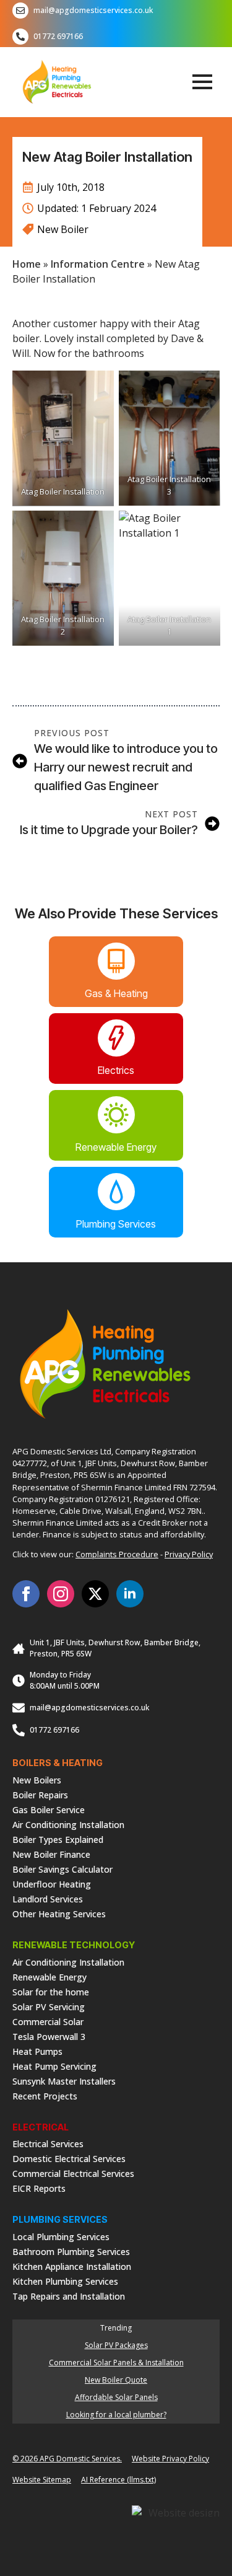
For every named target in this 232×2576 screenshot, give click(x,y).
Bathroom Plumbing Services (71, 2251)
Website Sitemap (42, 2480)
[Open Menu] (202, 82)
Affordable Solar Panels (116, 2397)
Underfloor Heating (52, 1884)
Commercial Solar (48, 2021)
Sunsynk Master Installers (64, 2081)
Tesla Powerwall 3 (49, 2036)
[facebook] (26, 1594)
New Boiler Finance (51, 1854)
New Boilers (37, 1779)
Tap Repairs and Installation (69, 2296)
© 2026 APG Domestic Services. (67, 2459)
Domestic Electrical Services (69, 2158)
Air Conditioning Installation (68, 1824)
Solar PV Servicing (49, 2006)
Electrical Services (48, 2143)
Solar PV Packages (116, 2345)
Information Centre (98, 264)
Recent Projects (45, 2095)
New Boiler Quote (116, 2380)
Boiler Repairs (40, 1794)
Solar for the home (51, 1991)
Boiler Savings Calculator (62, 1869)
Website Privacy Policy (170, 2459)
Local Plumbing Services (61, 2236)
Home (27, 264)
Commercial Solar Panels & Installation (116, 2363)
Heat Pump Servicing (54, 2066)
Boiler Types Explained (58, 1839)
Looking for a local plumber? (116, 2415)
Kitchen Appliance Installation (72, 2266)
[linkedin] (130, 1594)
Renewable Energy (49, 1976)
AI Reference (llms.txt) (118, 2480)
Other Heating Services (59, 1913)
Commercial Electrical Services (73, 2173)
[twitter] (95, 1594)
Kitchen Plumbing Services (65, 2281)
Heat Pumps (37, 2051)
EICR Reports (39, 2188)
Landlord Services (48, 1898)
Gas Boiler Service (49, 1809)
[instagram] (61, 1594)
